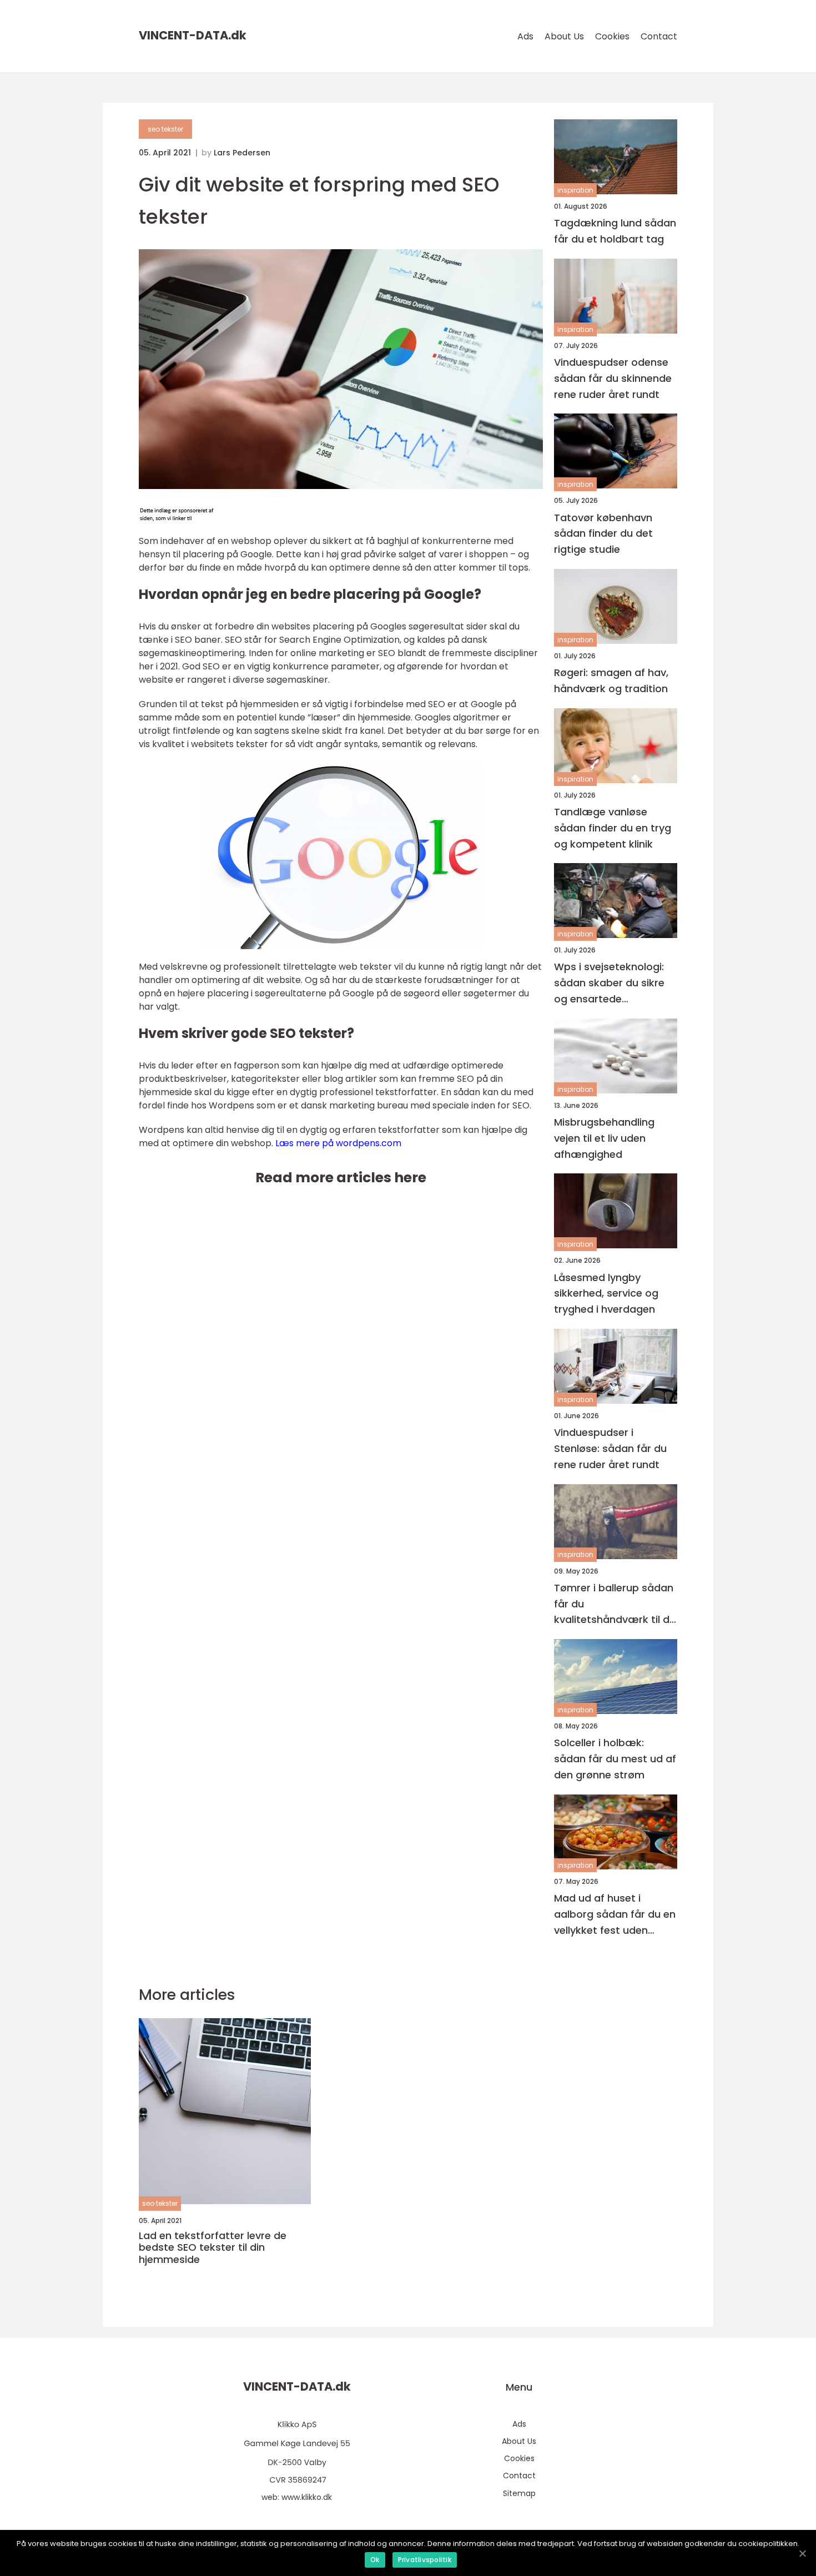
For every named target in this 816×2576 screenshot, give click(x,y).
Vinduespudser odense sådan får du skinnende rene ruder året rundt (613, 378)
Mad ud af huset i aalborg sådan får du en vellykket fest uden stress (615, 1915)
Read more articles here (341, 1178)
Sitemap (519, 2493)
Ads (525, 36)
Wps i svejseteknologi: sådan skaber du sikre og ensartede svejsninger (609, 983)
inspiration (575, 190)
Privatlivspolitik (425, 2560)
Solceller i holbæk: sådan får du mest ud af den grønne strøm (615, 1759)
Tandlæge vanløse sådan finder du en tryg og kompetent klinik (613, 828)
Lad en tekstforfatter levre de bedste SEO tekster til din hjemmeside (213, 2248)
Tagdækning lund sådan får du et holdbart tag (615, 231)
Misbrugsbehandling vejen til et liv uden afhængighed (604, 1138)
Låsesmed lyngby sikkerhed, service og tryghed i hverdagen (606, 1294)
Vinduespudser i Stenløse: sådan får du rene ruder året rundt (610, 1448)
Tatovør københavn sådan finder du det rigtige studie (603, 534)
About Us (564, 36)
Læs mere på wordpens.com (338, 1143)
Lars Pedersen (242, 153)
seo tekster (165, 129)
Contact (659, 36)
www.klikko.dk (307, 2497)
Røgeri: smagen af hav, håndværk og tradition (611, 680)
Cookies (612, 36)
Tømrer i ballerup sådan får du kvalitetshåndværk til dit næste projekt (615, 1604)
